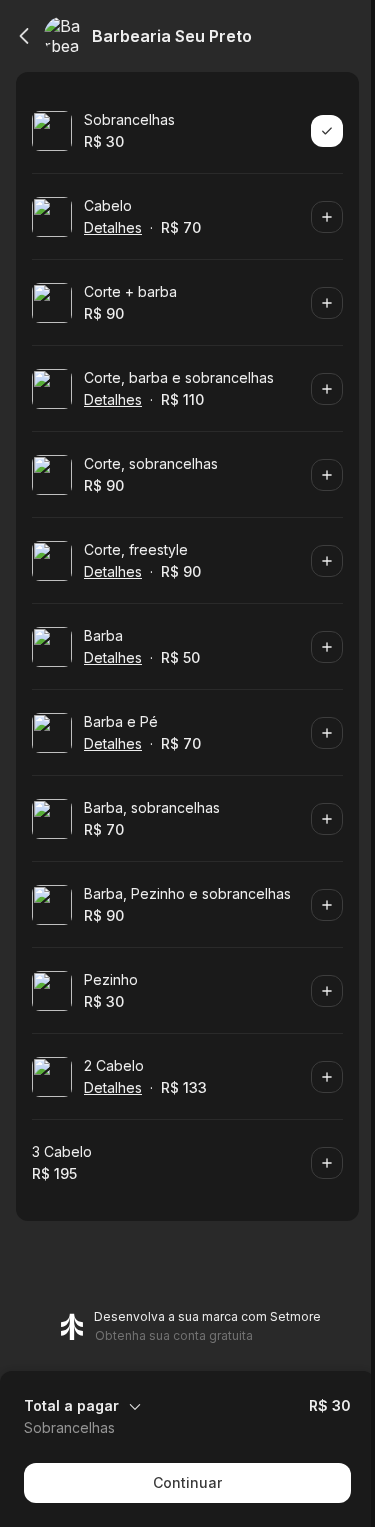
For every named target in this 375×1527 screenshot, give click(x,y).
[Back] (24, 36)
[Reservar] (327, 131)
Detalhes (113, 227)
